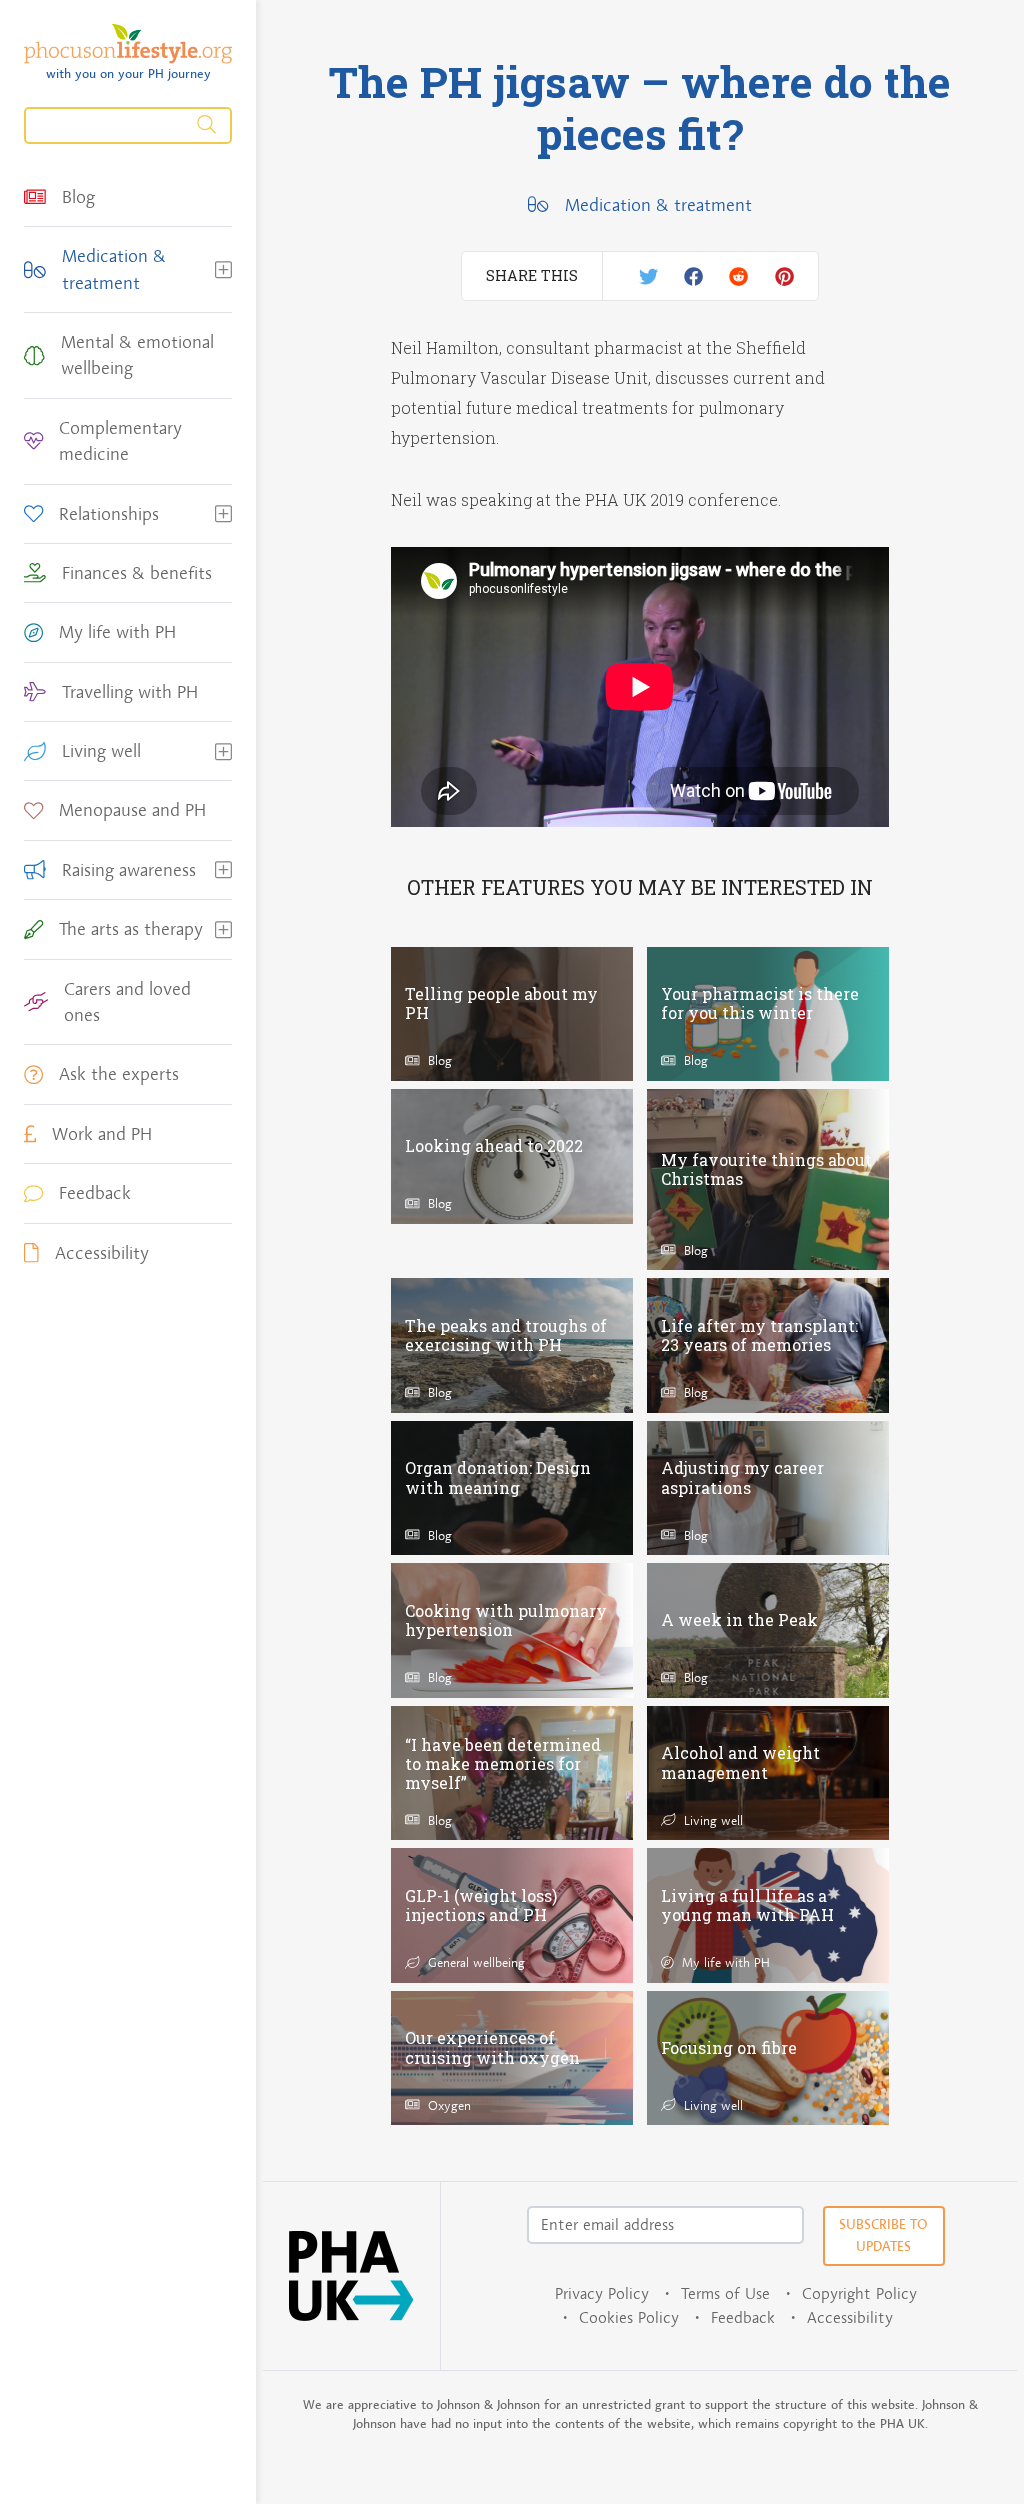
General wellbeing (474, 1962)
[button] (223, 269)
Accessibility (850, 2317)
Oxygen (447, 2105)
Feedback (743, 2317)
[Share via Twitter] (648, 276)
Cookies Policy (629, 2317)
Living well (711, 1820)
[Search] (128, 125)
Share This (532, 275)
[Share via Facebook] (693, 276)
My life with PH (724, 1962)
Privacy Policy (602, 2293)
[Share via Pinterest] (784, 276)
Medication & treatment (658, 205)
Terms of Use (725, 2293)
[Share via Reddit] (738, 276)
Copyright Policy (859, 2293)
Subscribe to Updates (883, 2235)
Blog (437, 1060)
